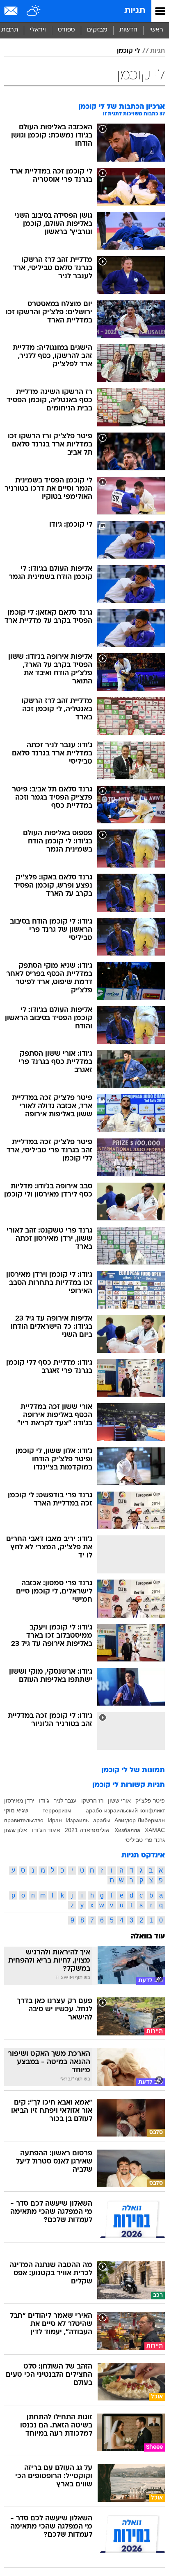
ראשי (156, 30)
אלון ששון (16, 1830)
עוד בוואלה (148, 1937)
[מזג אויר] (34, 11)
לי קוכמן (129, 51)
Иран (55, 1820)
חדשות (128, 30)
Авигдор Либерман (140, 1820)
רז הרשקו (92, 1801)
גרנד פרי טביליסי (145, 1840)
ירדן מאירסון (19, 1801)
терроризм (57, 1810)
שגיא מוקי (16, 1810)
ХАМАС (155, 1830)
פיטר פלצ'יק (150, 1801)
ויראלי (38, 30)
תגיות (135, 11)
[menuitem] (128, 30)
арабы (102, 1820)
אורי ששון (119, 1801)
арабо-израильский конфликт (125, 1810)
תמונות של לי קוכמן (133, 1770)
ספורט (66, 30)
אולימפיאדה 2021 (87, 1830)
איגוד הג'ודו (46, 1830)
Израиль (77, 1820)
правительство (24, 1820)
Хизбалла (127, 1830)
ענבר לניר (65, 1801)
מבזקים (97, 30)
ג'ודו (44, 1801)
